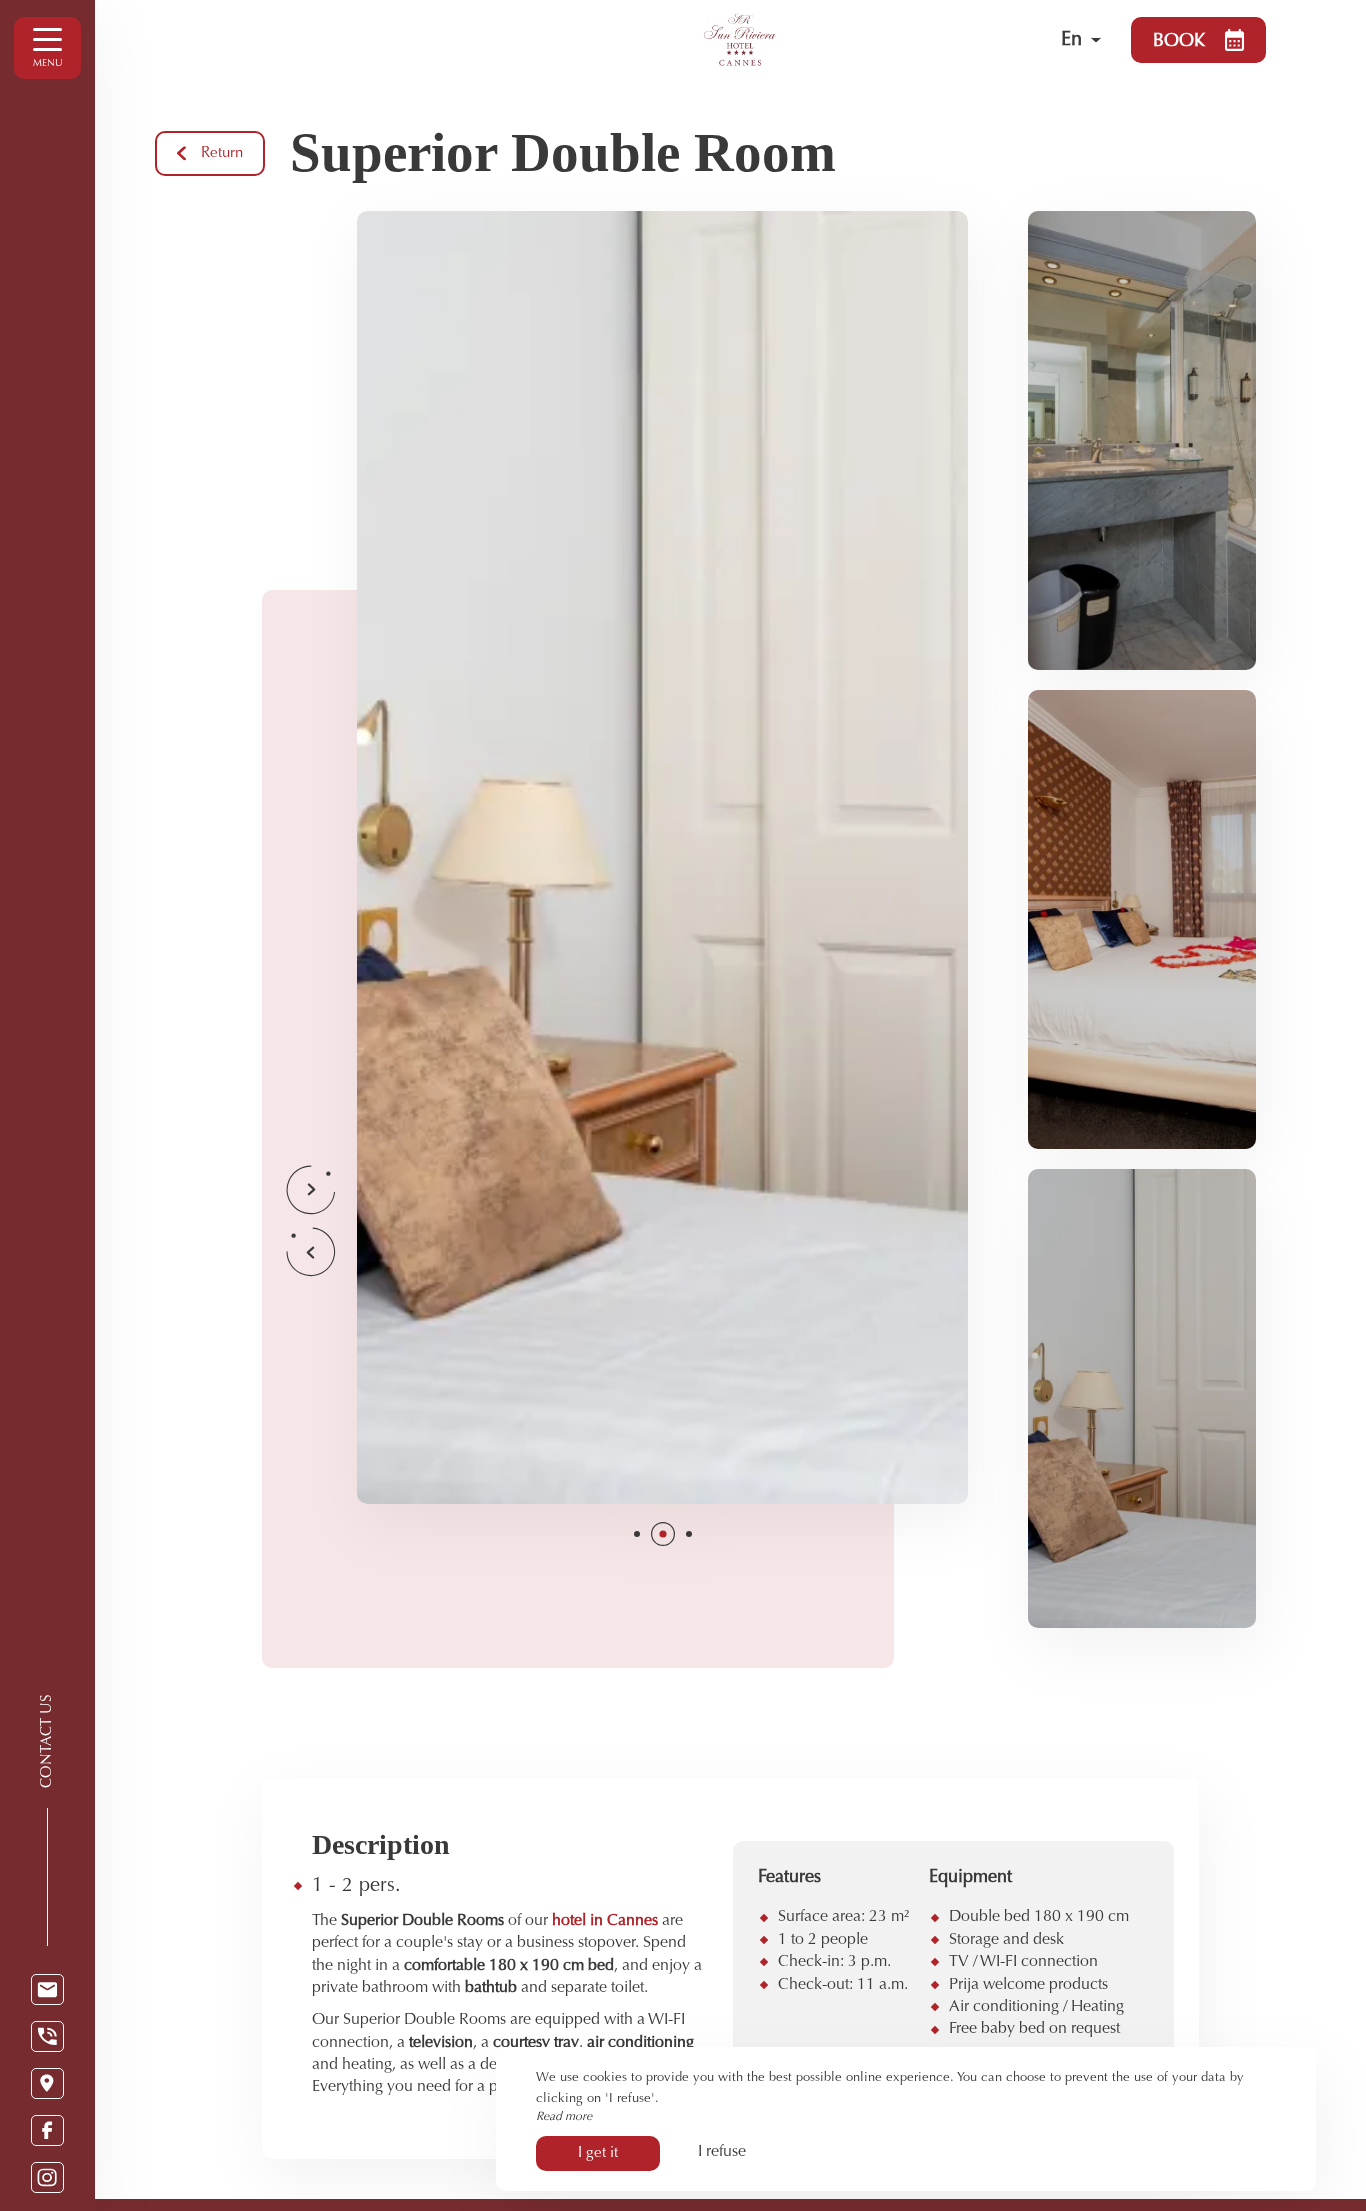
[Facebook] (47, 2130)
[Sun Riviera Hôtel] (819, 40)
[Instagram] (47, 2177)
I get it (598, 2153)
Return (222, 153)
